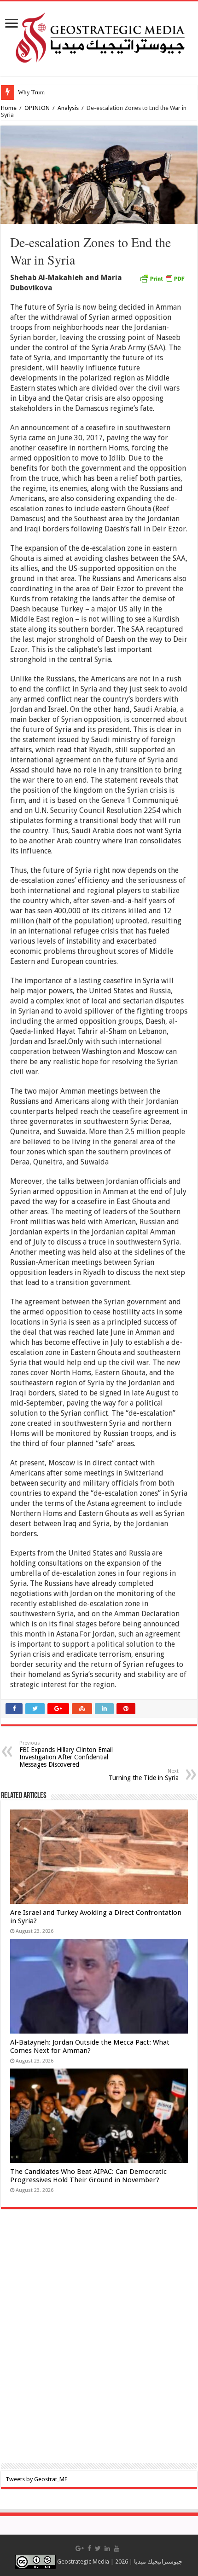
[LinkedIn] (107, 2548)
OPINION (37, 108)
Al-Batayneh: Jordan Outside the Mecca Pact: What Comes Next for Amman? (90, 2046)
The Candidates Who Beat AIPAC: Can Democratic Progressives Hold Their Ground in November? (88, 2176)
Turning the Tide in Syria (144, 1775)
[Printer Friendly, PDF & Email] (162, 278)
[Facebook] (89, 2548)
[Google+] (80, 2548)
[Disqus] (99, 2342)
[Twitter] (98, 2548)
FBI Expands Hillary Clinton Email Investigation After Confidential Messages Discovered (66, 1754)
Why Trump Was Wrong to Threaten (63, 92)
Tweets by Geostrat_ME (36, 2479)
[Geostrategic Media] (99, 37)
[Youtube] (116, 2548)
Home (9, 108)
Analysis (68, 108)
